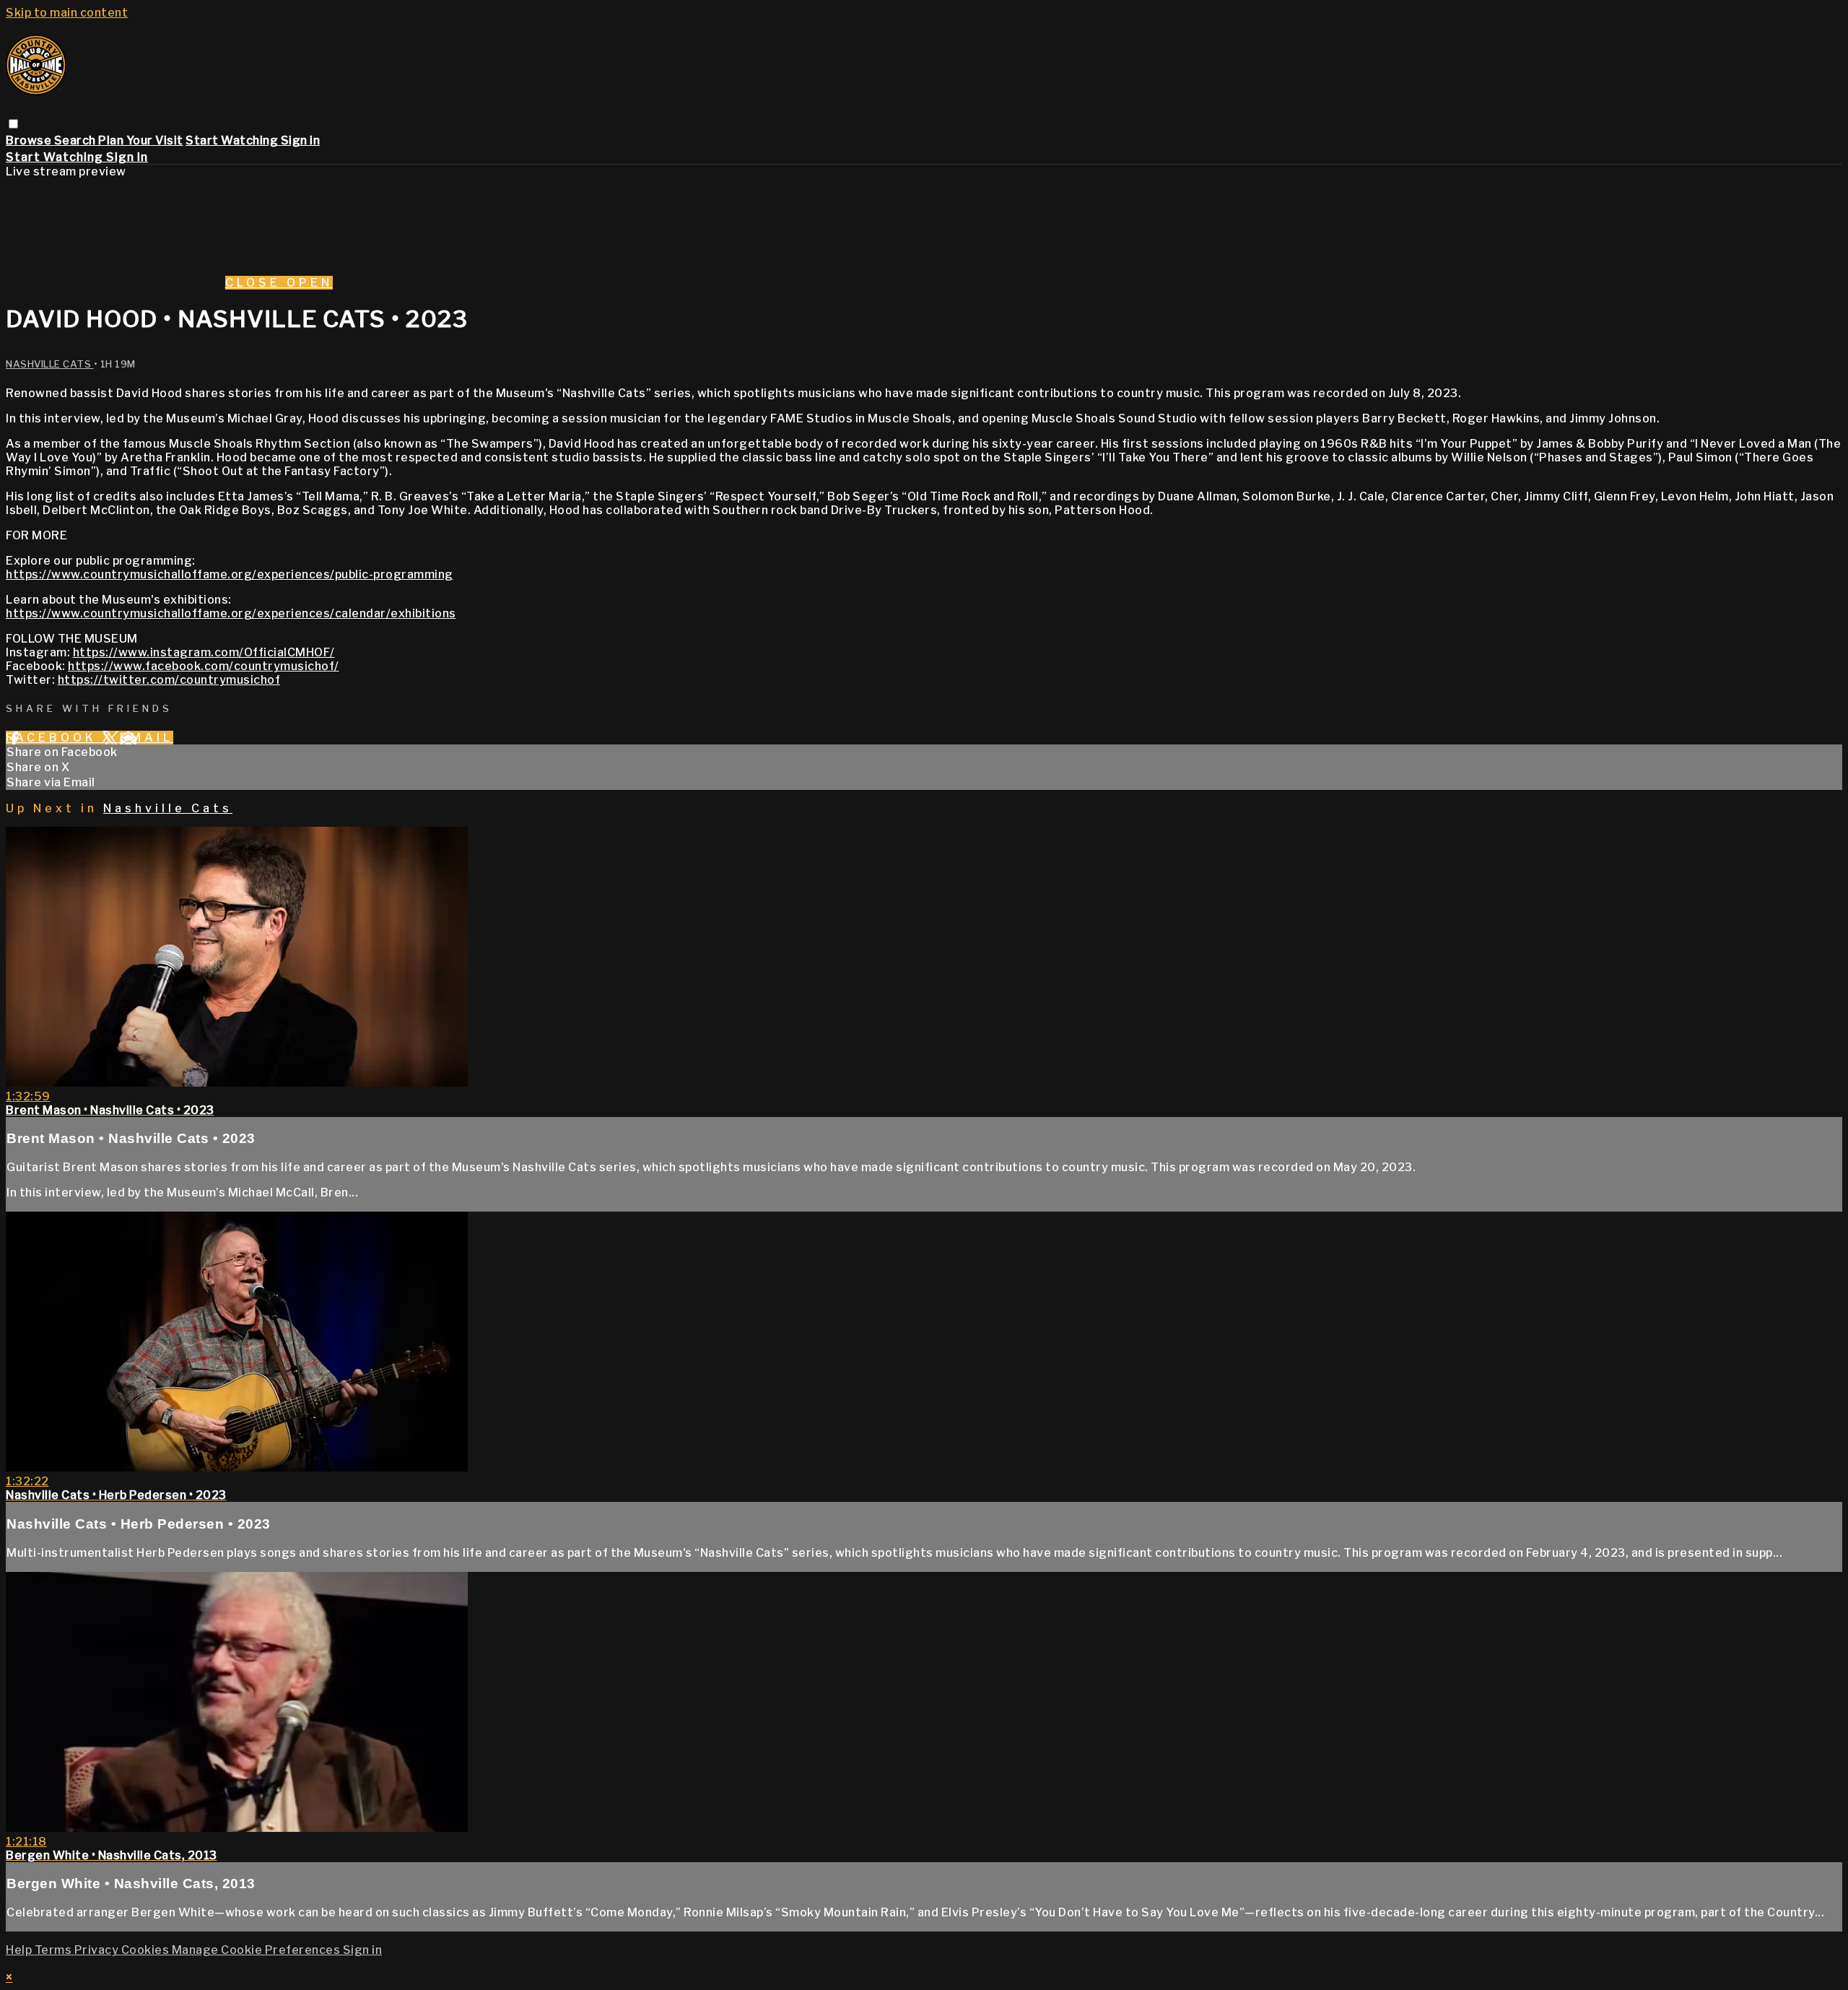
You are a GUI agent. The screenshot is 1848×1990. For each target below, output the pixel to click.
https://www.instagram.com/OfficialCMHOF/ (204, 652)
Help (20, 1950)
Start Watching (233, 140)
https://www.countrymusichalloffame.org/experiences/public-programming (230, 574)
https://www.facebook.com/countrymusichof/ (204, 666)
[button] (13, 124)
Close (256, 283)
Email (147, 738)
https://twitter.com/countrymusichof (169, 680)
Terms (55, 1950)
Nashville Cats (50, 364)
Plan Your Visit (141, 140)
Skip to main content (67, 13)
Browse (30, 140)
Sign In (127, 157)
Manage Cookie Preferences (257, 1950)
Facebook (54, 738)
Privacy (98, 1950)
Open (310, 283)
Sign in (301, 140)
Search (77, 140)
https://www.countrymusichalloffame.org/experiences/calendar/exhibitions (231, 613)
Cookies (147, 1950)
